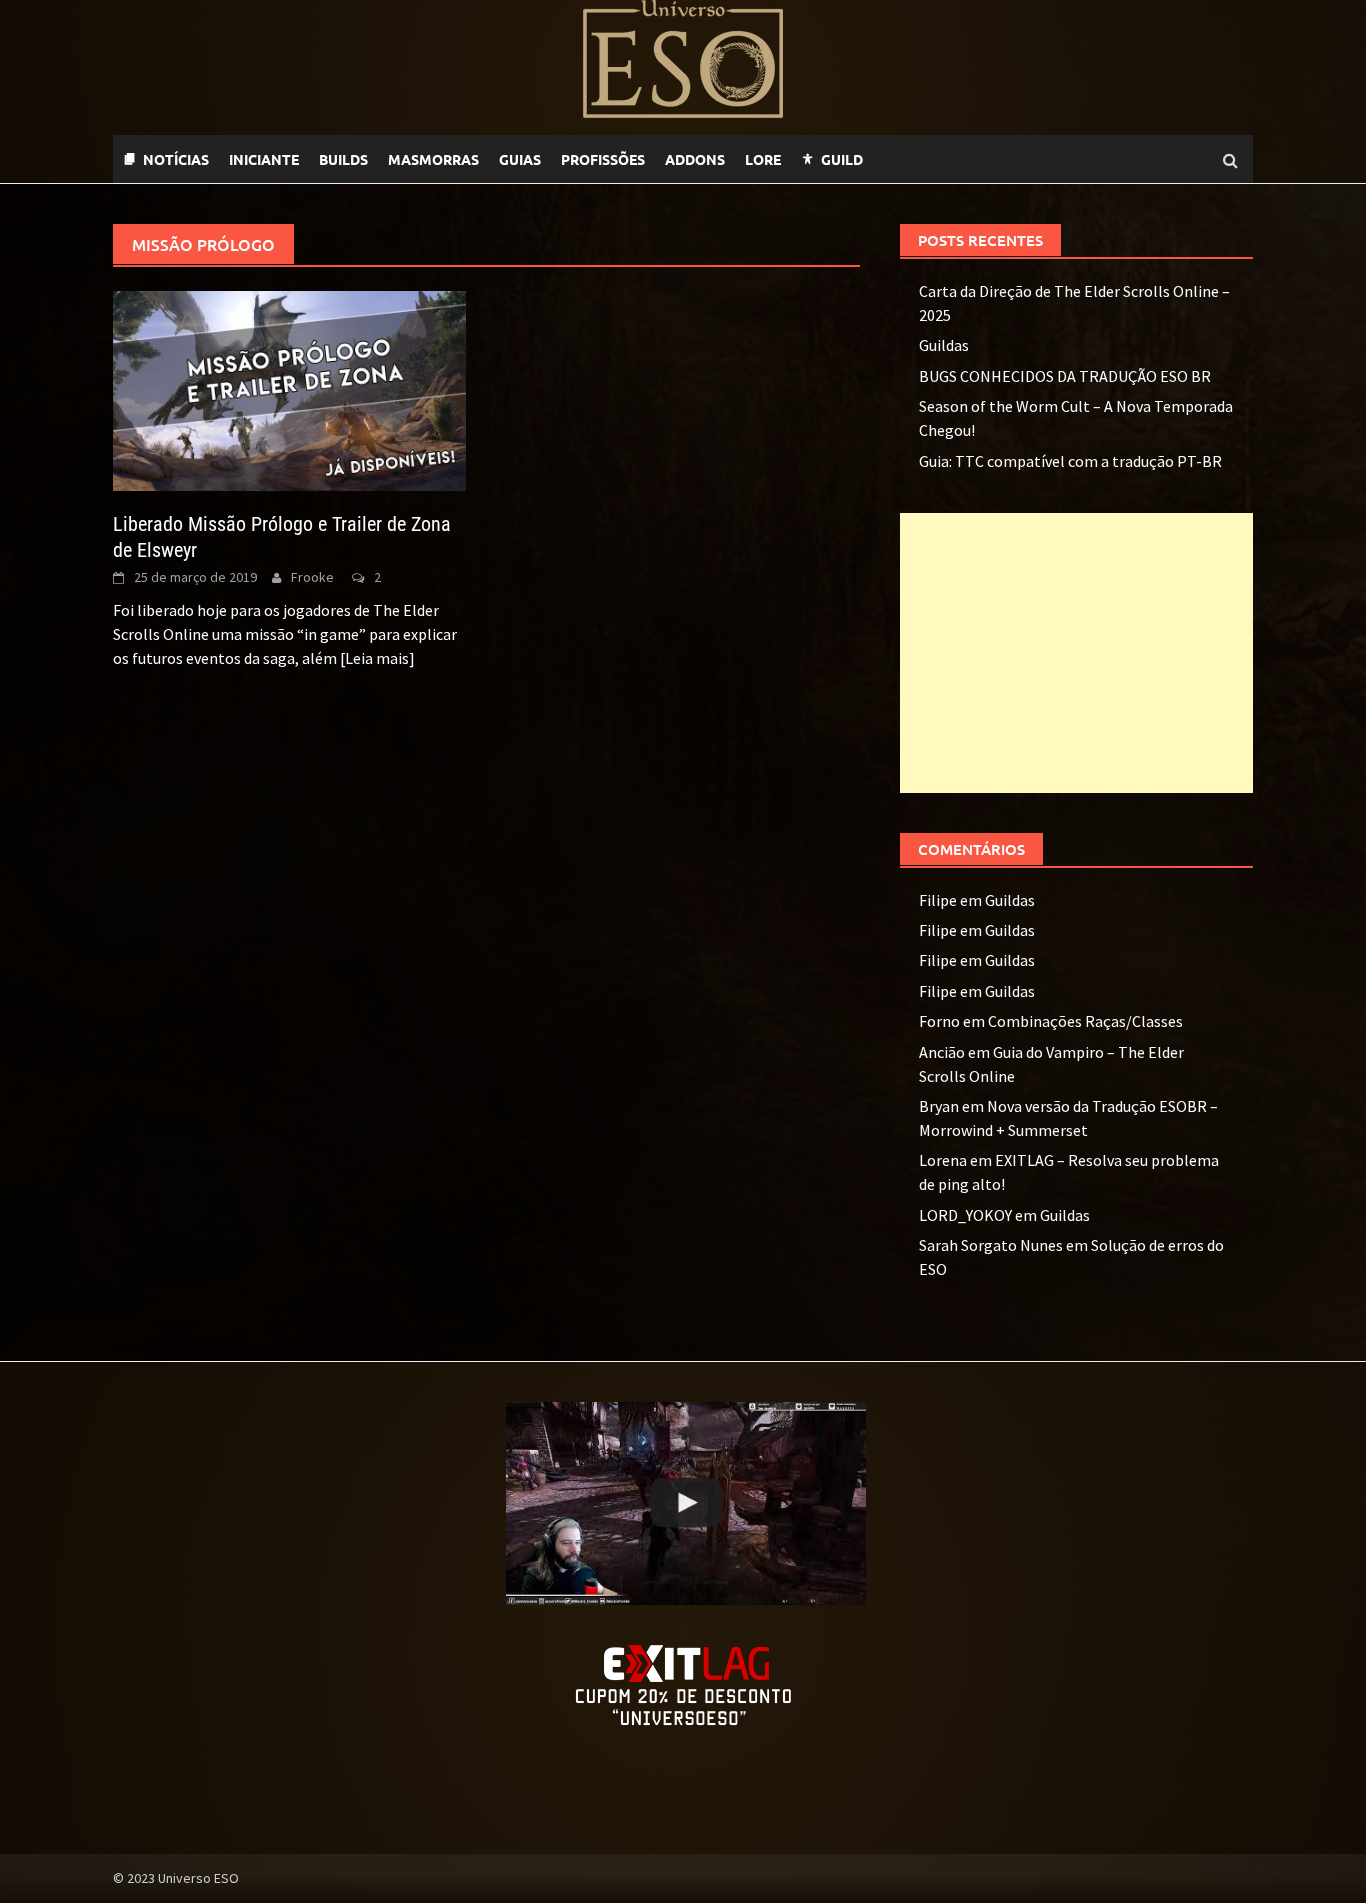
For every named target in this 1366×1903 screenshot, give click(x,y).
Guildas (944, 345)
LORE (763, 159)
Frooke (312, 577)
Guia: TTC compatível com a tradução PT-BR (1070, 461)
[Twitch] (903, 159)
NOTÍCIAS (176, 159)
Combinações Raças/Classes (1085, 1021)
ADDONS (695, 159)
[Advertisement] (1076, 653)
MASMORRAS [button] (433, 159)
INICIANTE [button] (264, 159)
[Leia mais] (377, 658)
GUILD (842, 159)
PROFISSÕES (603, 159)
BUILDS (343, 159)
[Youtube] (923, 159)
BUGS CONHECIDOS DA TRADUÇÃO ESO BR (1065, 376)
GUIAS (520, 159)
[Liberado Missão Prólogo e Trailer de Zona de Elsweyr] (289, 389)
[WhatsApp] (883, 159)
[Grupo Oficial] (943, 159)
